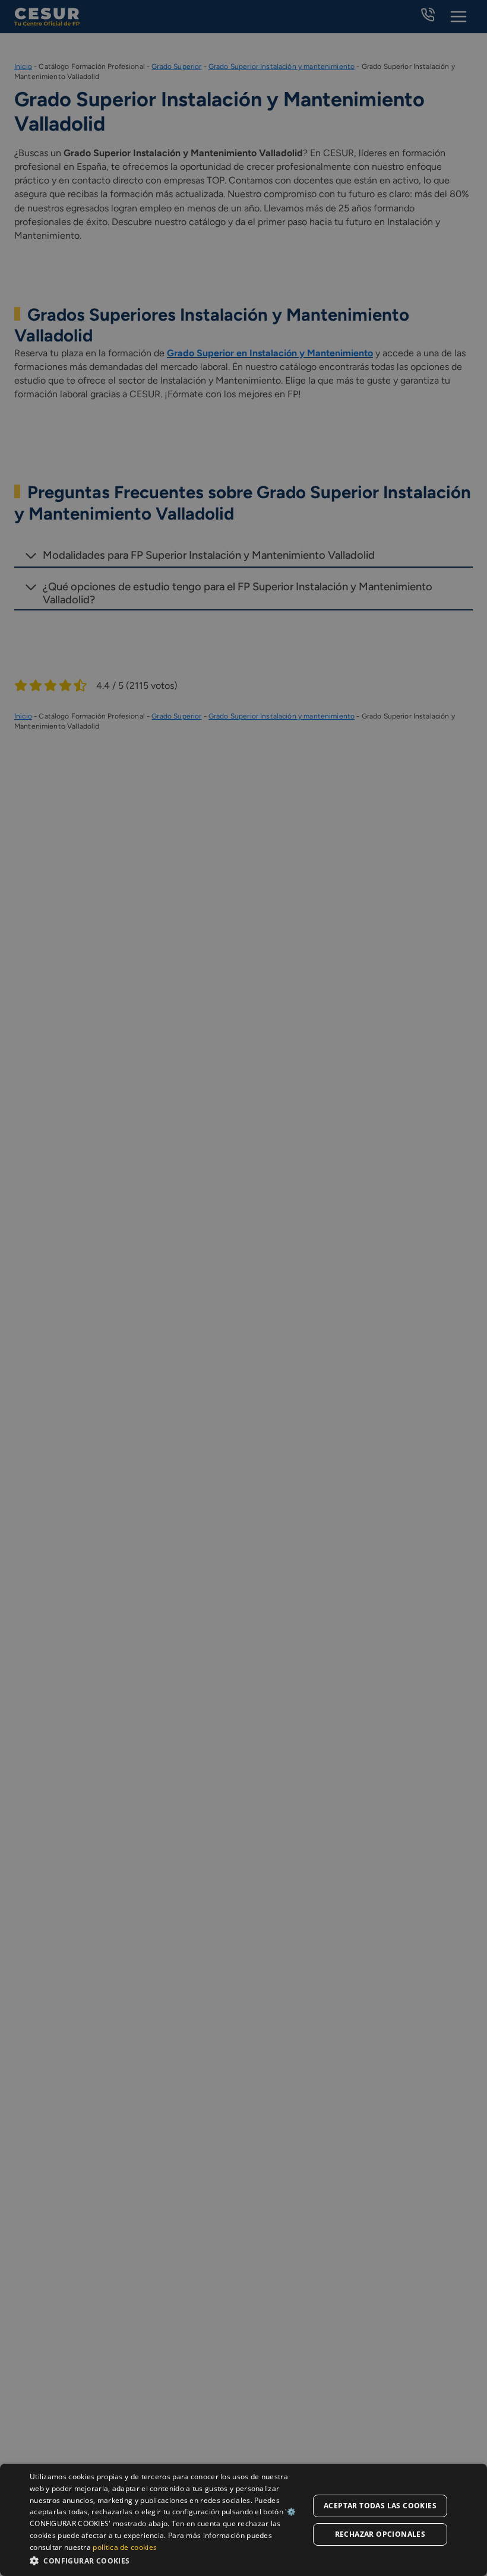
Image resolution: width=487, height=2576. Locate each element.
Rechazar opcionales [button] (380, 2534)
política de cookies (125, 2547)
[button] (167, 2560)
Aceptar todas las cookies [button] (380, 2506)
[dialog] (243, 2520)
